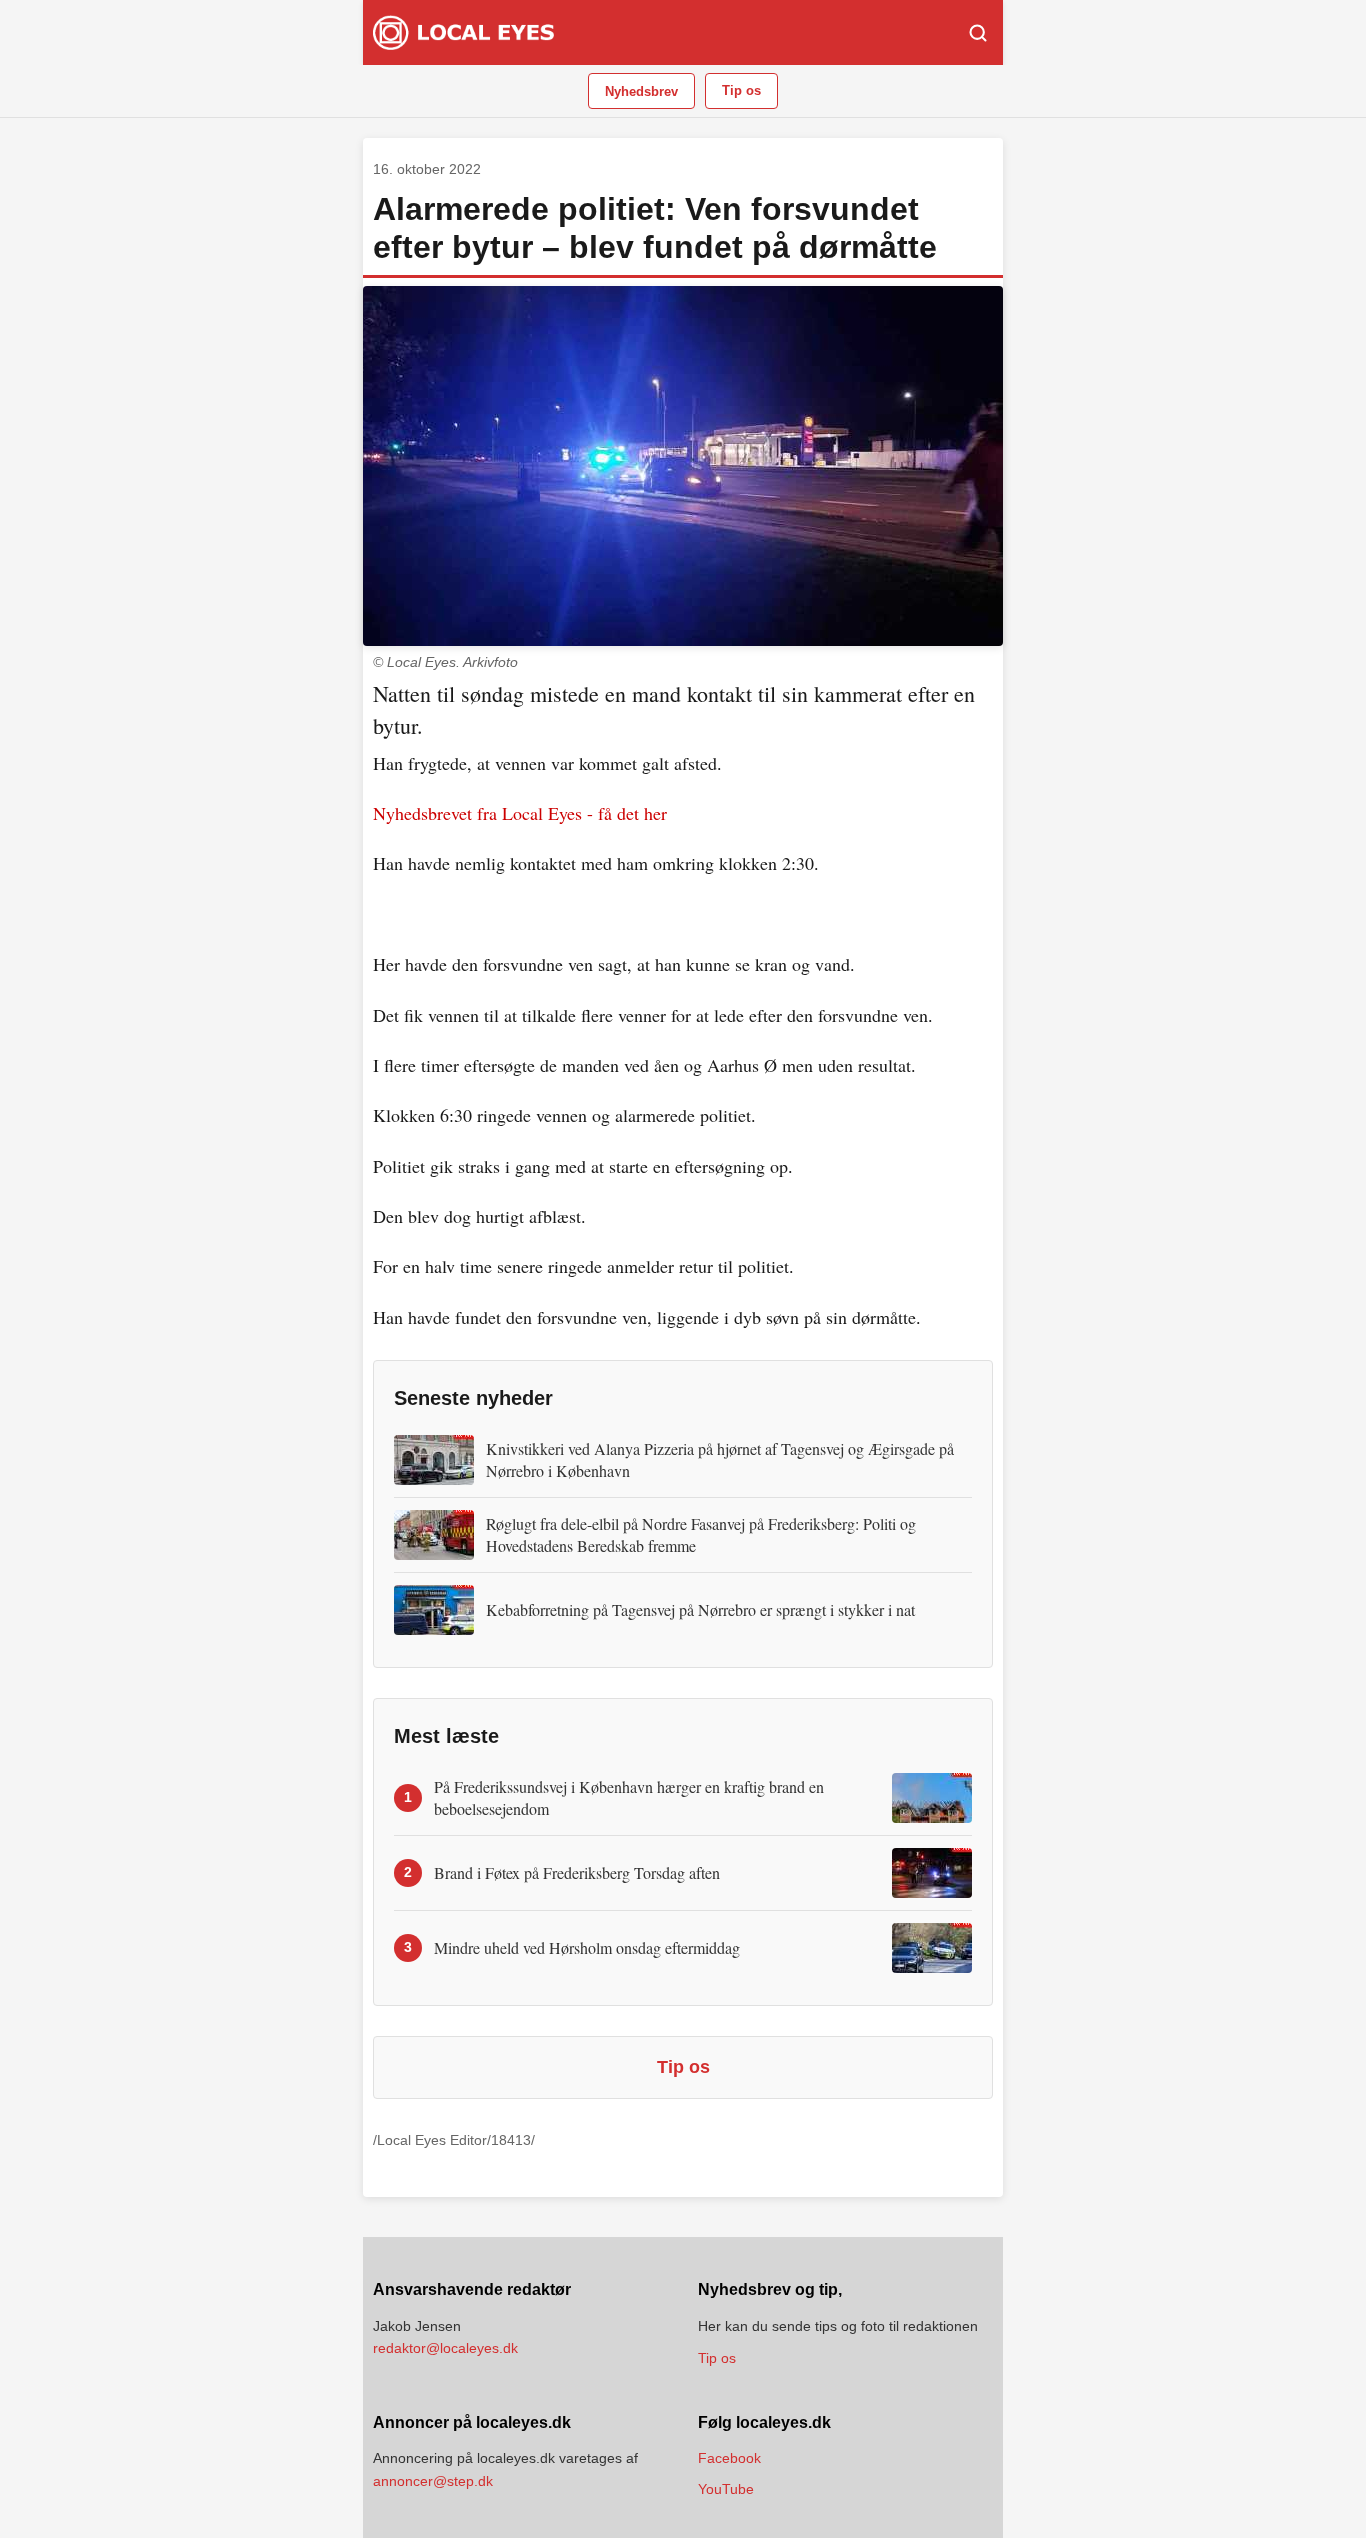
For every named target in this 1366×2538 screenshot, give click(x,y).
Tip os (741, 90)
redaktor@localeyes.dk (445, 2348)
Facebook (729, 2458)
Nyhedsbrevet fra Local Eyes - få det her (520, 813)
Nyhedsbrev (641, 91)
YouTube (726, 2489)
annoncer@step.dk (433, 2481)
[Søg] (978, 33)
